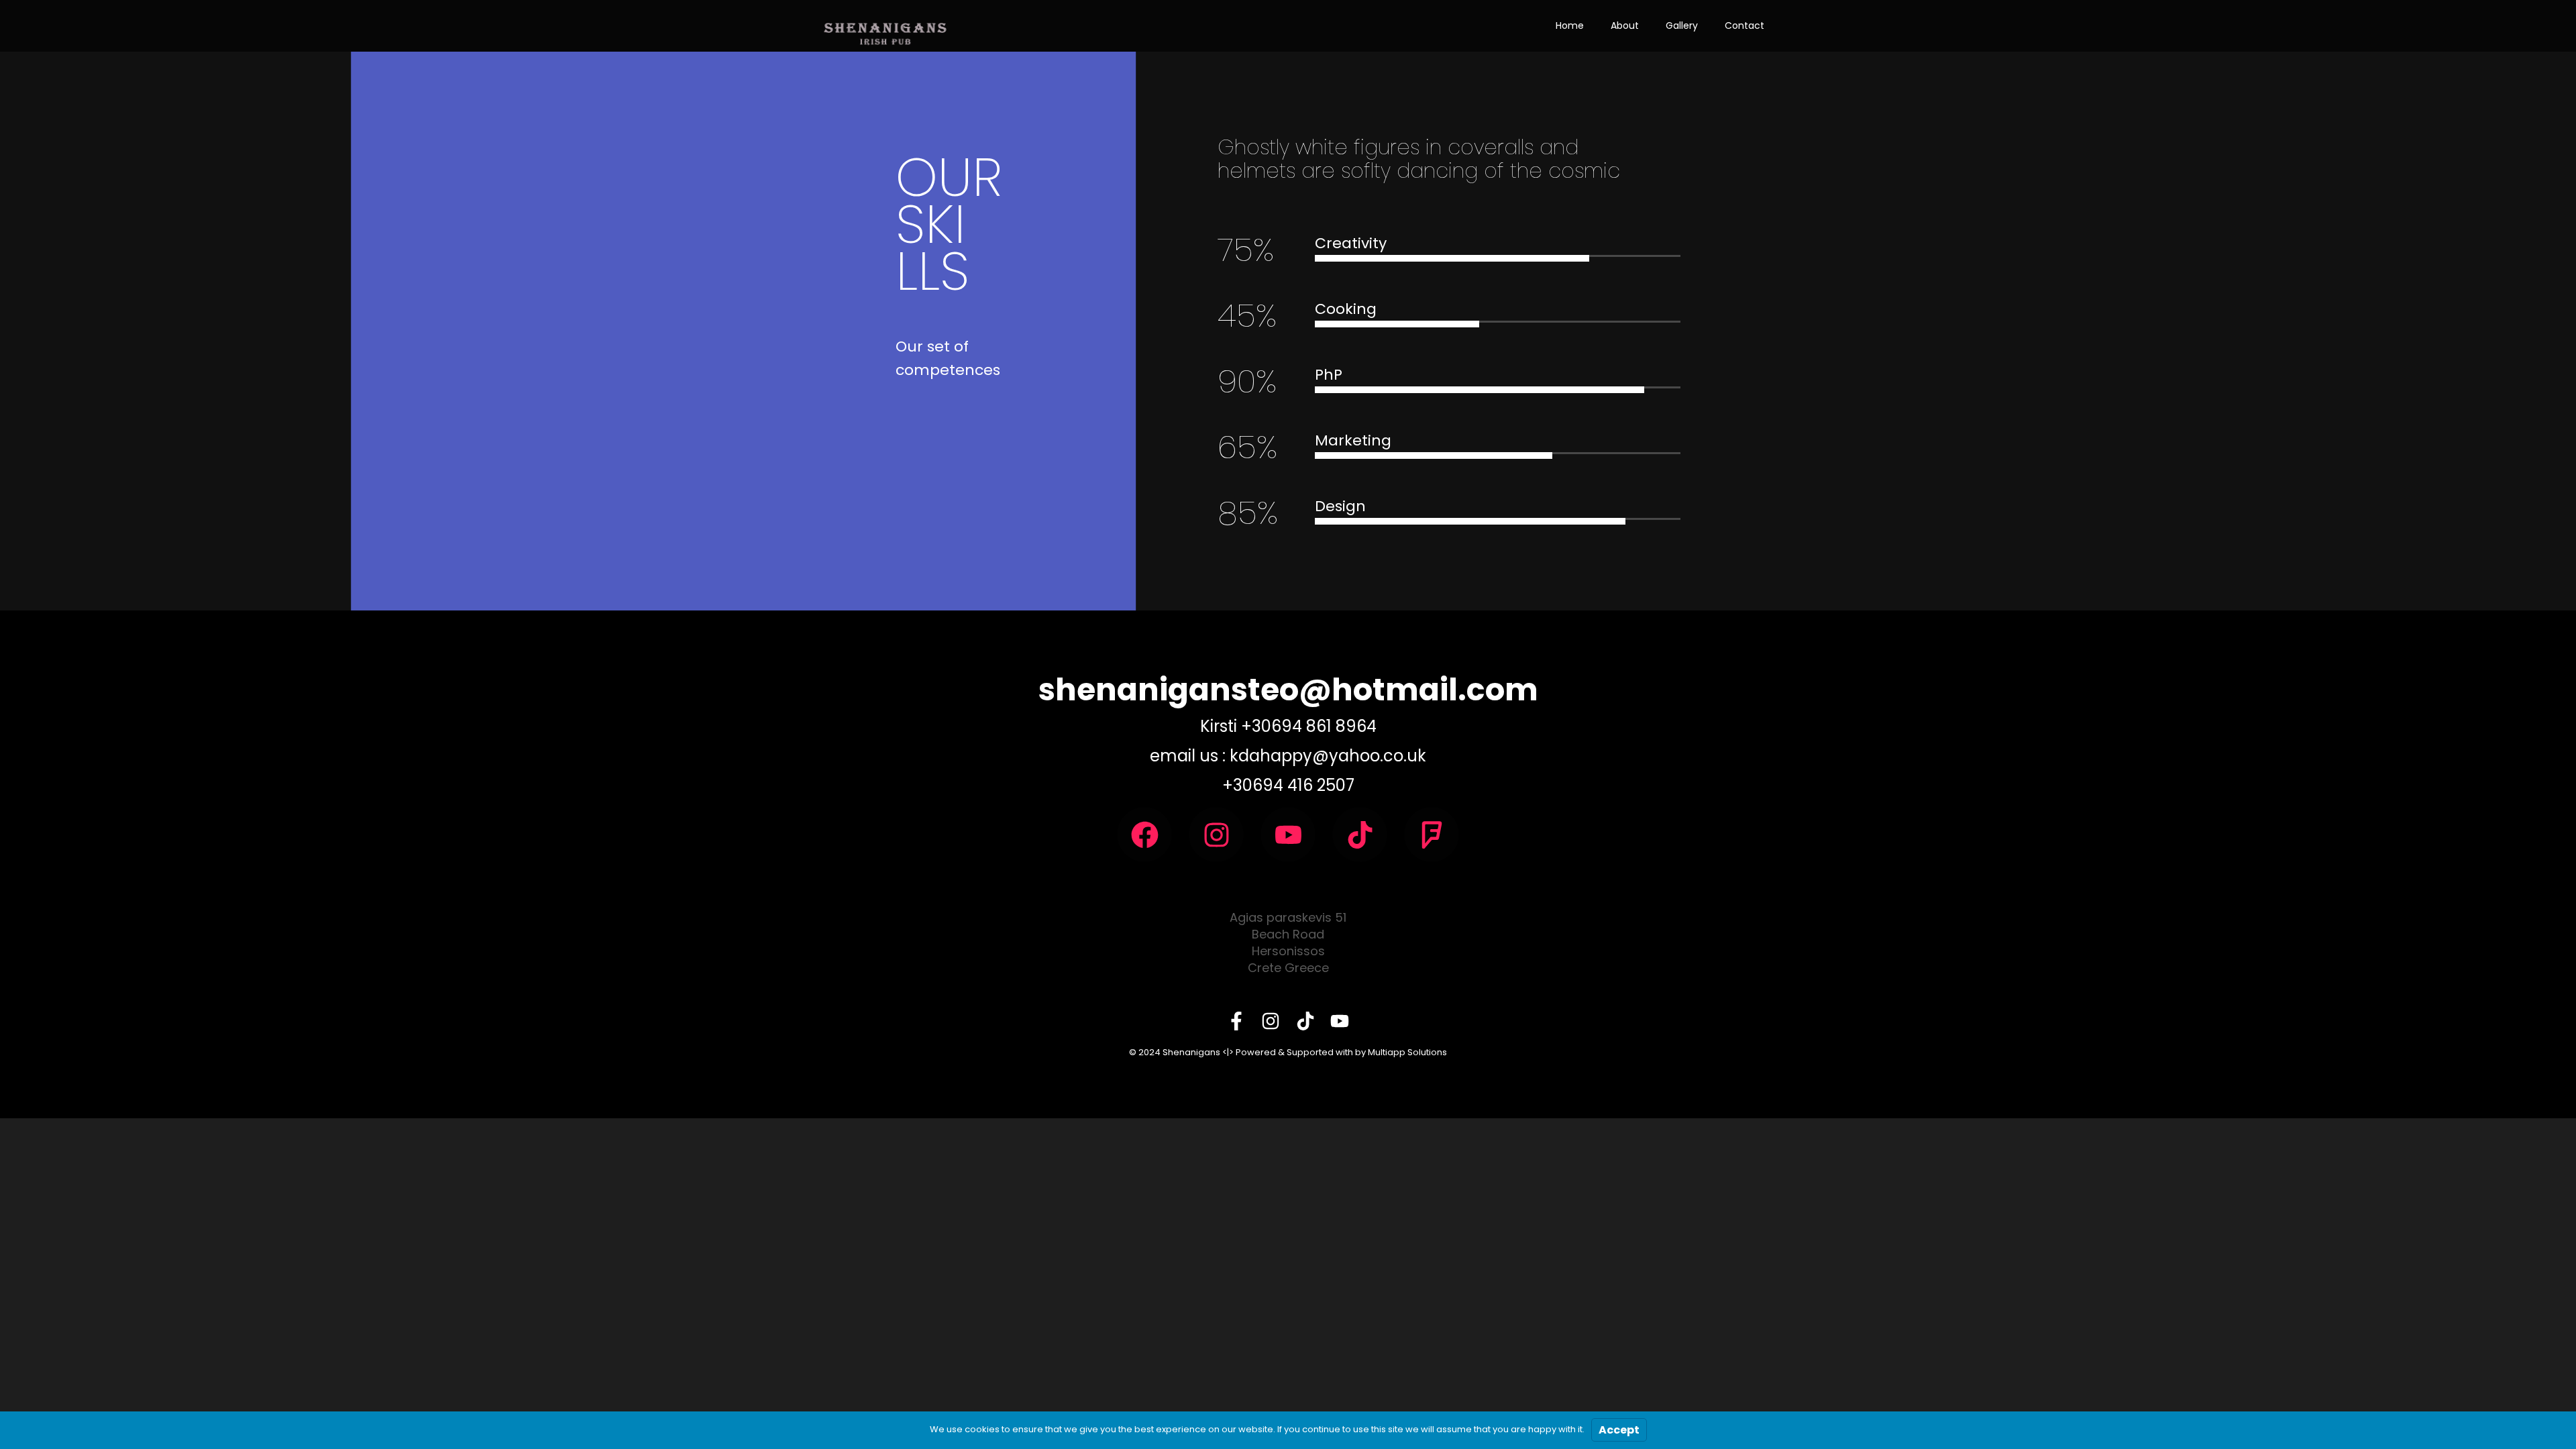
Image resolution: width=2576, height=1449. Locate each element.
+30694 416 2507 (1288, 785)
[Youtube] (1288, 835)
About (1625, 25)
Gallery (1682, 25)
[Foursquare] (1432, 835)
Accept (1619, 1430)
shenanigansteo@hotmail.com (1288, 690)
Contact (1745, 25)
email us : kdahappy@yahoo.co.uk (1288, 756)
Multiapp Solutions (1407, 1052)
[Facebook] (1144, 835)
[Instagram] (1216, 835)
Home (1570, 25)
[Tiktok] (1360, 835)
